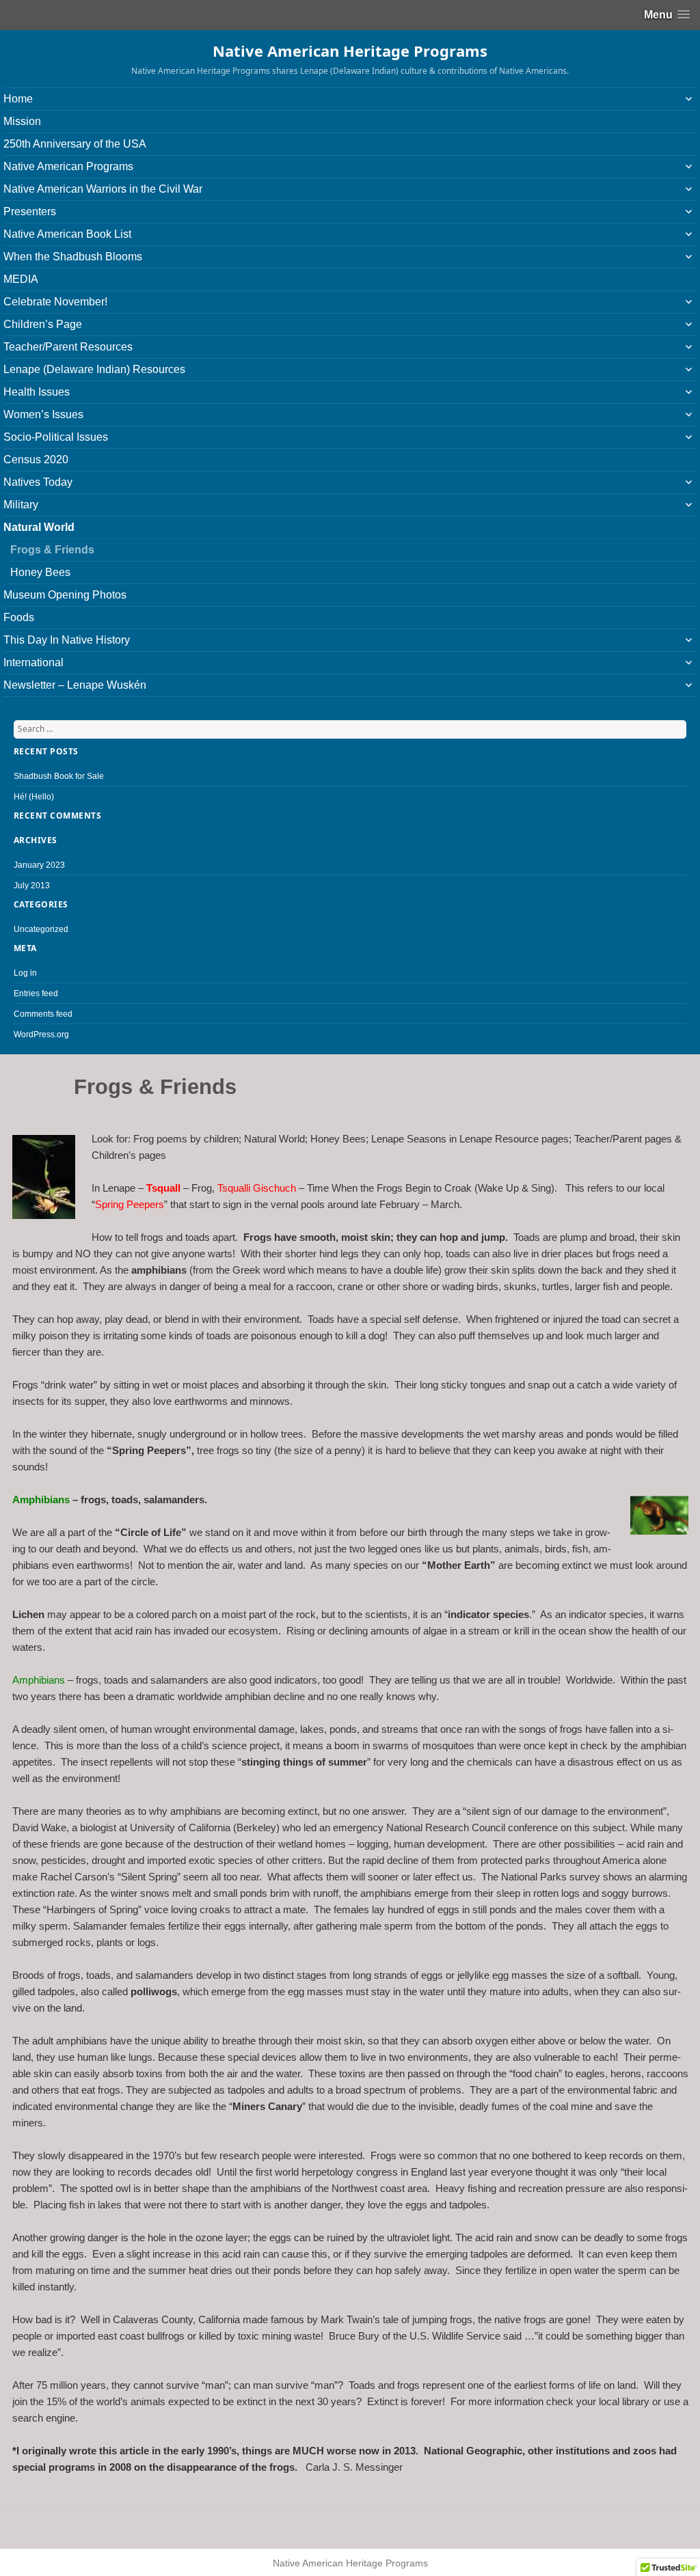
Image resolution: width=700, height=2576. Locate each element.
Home (18, 99)
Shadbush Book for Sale (59, 776)
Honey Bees (40, 572)
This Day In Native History (67, 640)
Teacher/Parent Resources (68, 347)
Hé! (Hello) (34, 797)
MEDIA (21, 279)
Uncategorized (41, 929)
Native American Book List (67, 234)
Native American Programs (68, 166)
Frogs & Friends (52, 550)
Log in (25, 973)
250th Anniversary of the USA (75, 144)
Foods (19, 617)
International (33, 662)
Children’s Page (43, 324)
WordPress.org (41, 1034)
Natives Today (38, 482)
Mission (22, 121)
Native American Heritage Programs (350, 51)
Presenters (30, 211)
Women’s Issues (43, 414)
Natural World (39, 527)
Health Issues (37, 392)
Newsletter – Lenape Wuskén (75, 685)
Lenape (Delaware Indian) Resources (94, 369)
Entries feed (36, 994)
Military (21, 505)
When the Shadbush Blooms (73, 257)
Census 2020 (36, 460)
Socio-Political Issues (56, 437)
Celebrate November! (55, 302)
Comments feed (43, 1014)
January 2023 (39, 865)
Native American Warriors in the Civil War (103, 189)
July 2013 (32, 886)
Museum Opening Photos (65, 595)
